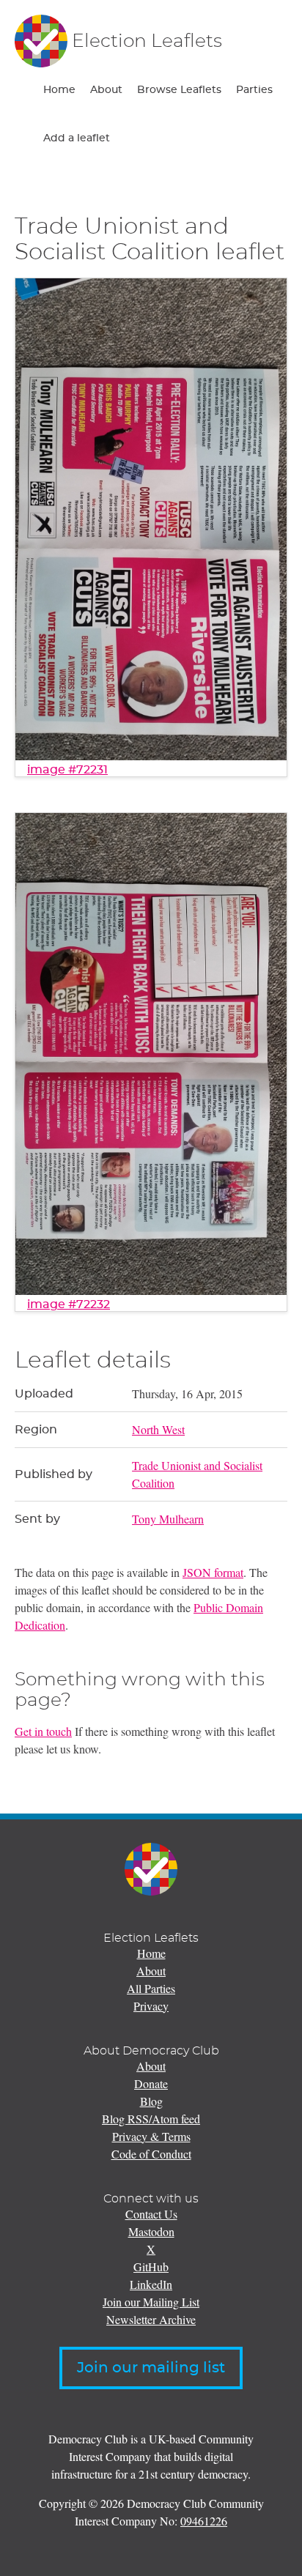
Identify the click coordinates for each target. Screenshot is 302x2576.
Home (59, 90)
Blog (151, 2101)
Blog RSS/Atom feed (151, 2119)
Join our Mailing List (151, 2302)
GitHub (151, 2267)
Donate (151, 2083)
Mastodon (151, 2231)
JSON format (213, 1572)
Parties (254, 90)
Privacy (151, 2006)
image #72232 (69, 1304)
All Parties (151, 1988)
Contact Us (151, 2214)
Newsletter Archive (151, 2319)
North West (158, 1429)
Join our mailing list (151, 2368)
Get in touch (43, 1731)
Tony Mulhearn (168, 1519)
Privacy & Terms (151, 2136)
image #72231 (67, 770)
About (106, 90)
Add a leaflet (77, 138)
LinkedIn (151, 2284)
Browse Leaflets (179, 90)
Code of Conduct (151, 2154)
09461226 (204, 2521)
